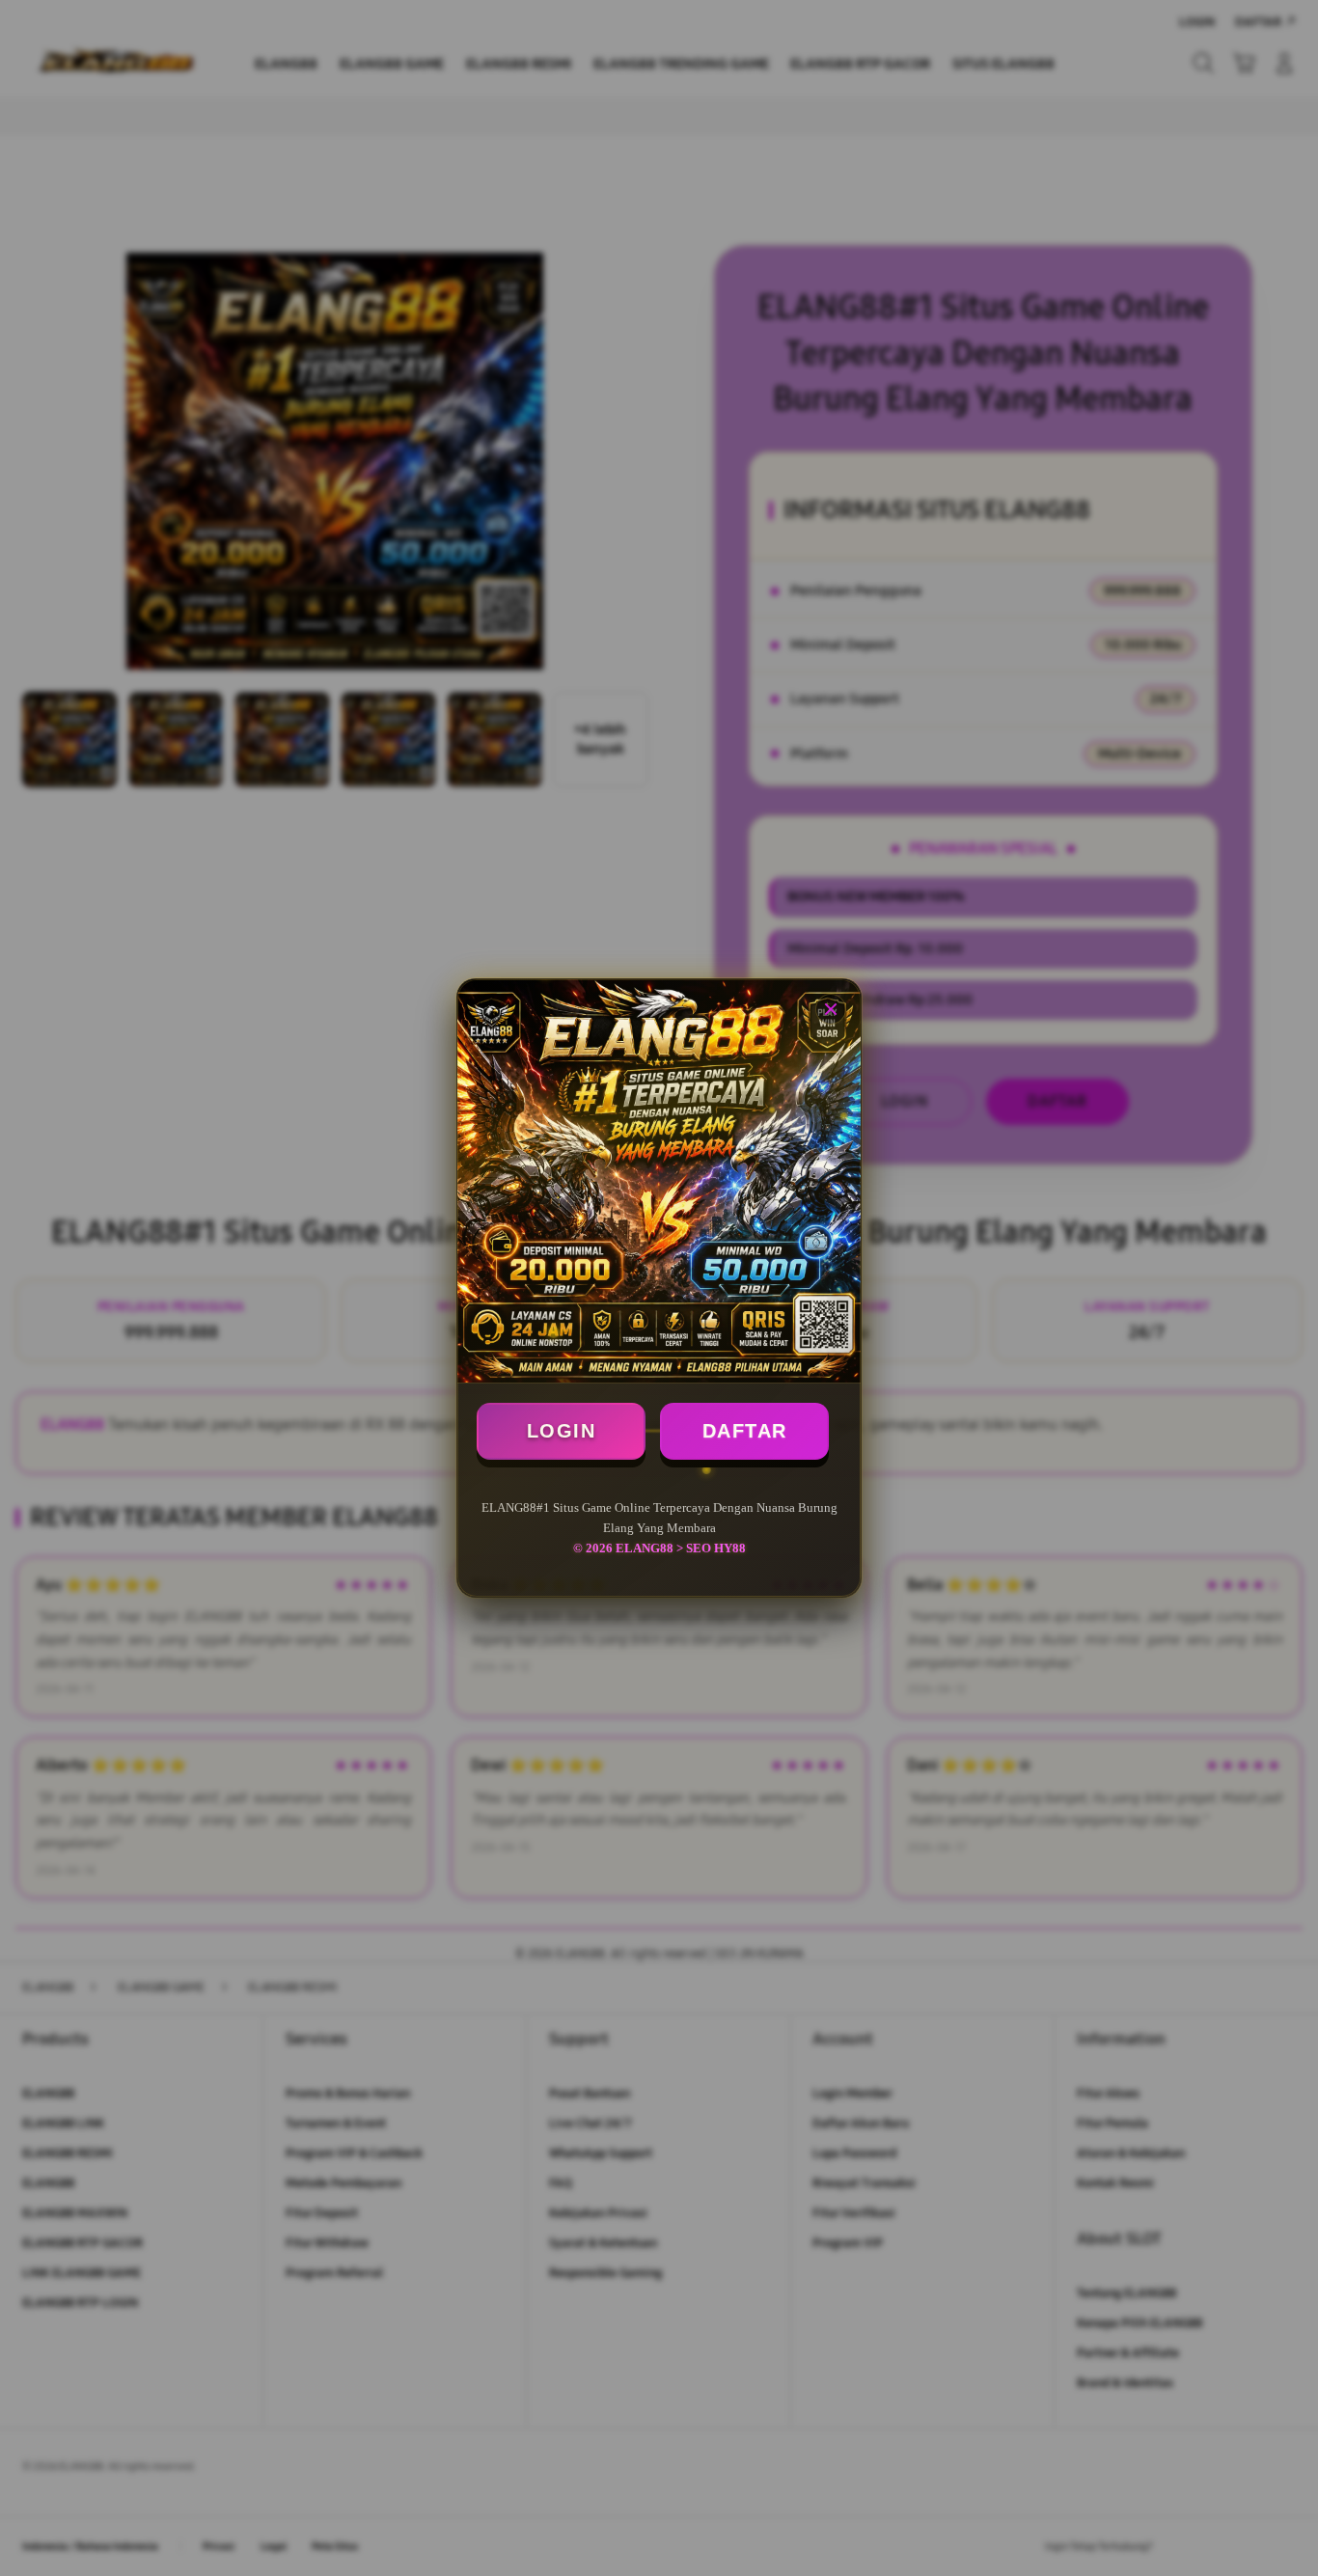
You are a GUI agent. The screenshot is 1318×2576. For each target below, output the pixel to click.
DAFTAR (745, 1431)
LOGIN (562, 1431)
